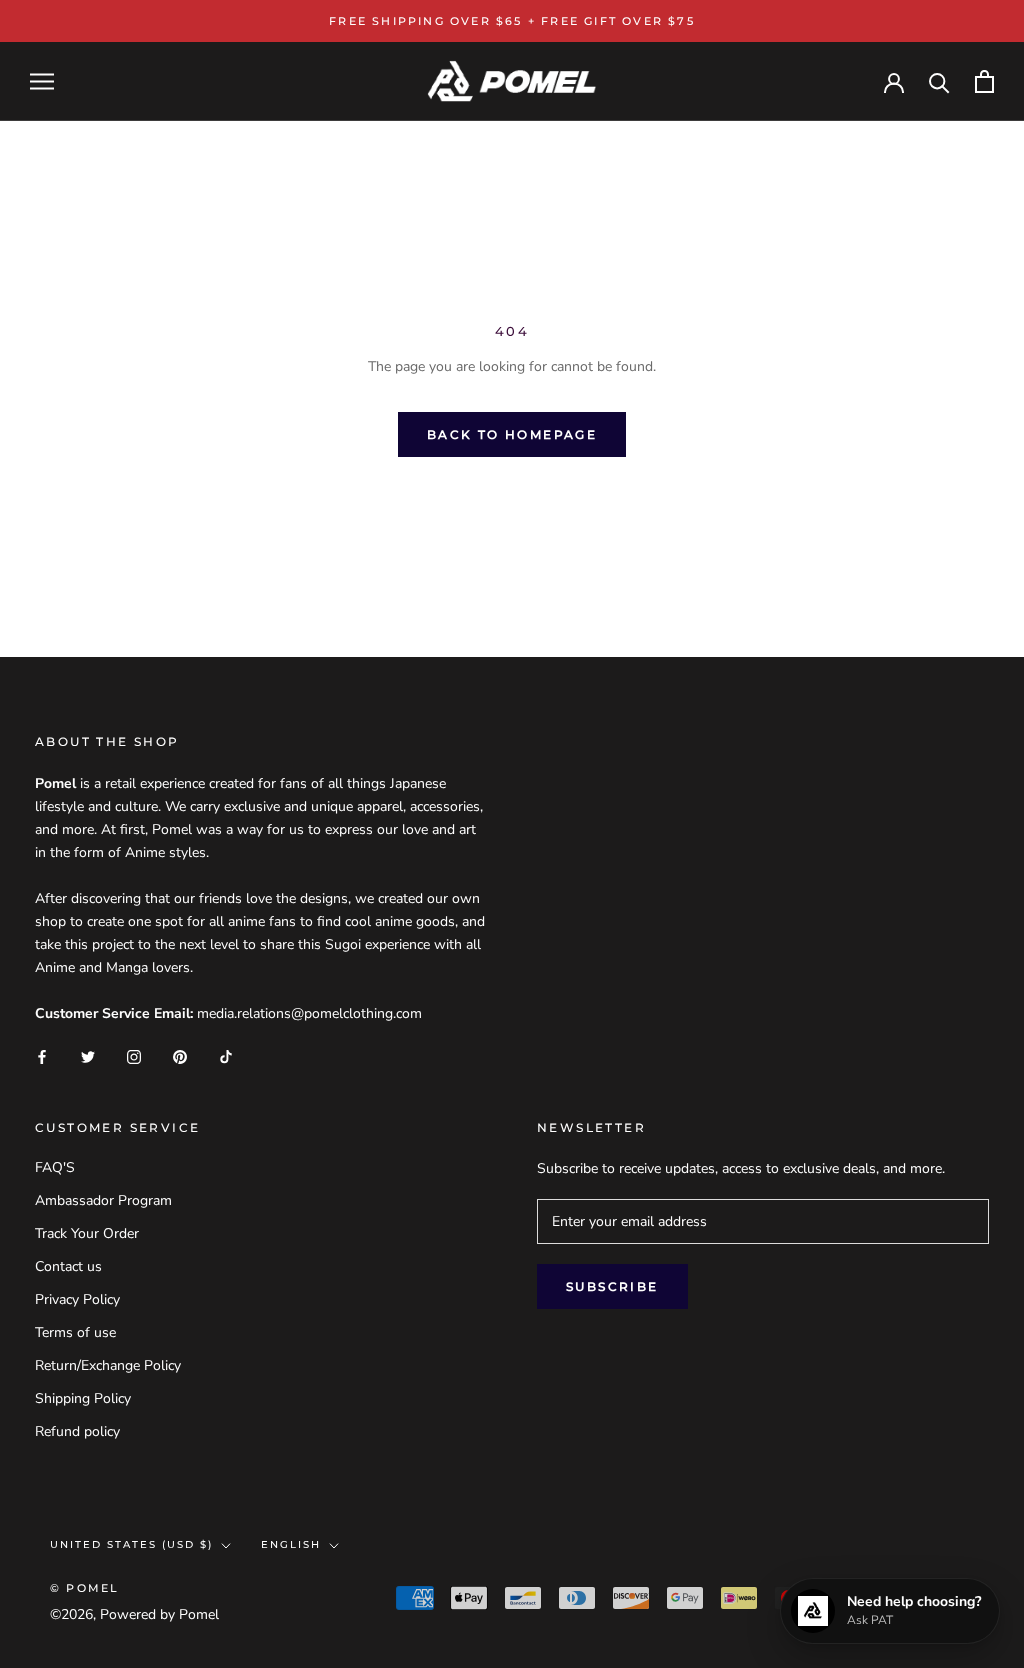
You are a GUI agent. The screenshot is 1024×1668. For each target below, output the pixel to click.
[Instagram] (134, 1056)
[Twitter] (88, 1056)
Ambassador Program (103, 1200)
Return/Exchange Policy (108, 1365)
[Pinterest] (180, 1056)
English (291, 1544)
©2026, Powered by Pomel (134, 1614)
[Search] (939, 81)
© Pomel (84, 1588)
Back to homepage (512, 434)
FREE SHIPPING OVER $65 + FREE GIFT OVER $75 (512, 21)
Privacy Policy (77, 1299)
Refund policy (77, 1431)
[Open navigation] (42, 81)
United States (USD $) (131, 1544)
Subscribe (612, 1286)
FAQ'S (55, 1167)
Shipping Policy (83, 1398)
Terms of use (75, 1332)
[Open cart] (984, 81)
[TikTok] (226, 1056)
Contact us (68, 1266)
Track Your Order (87, 1233)
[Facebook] (42, 1056)
